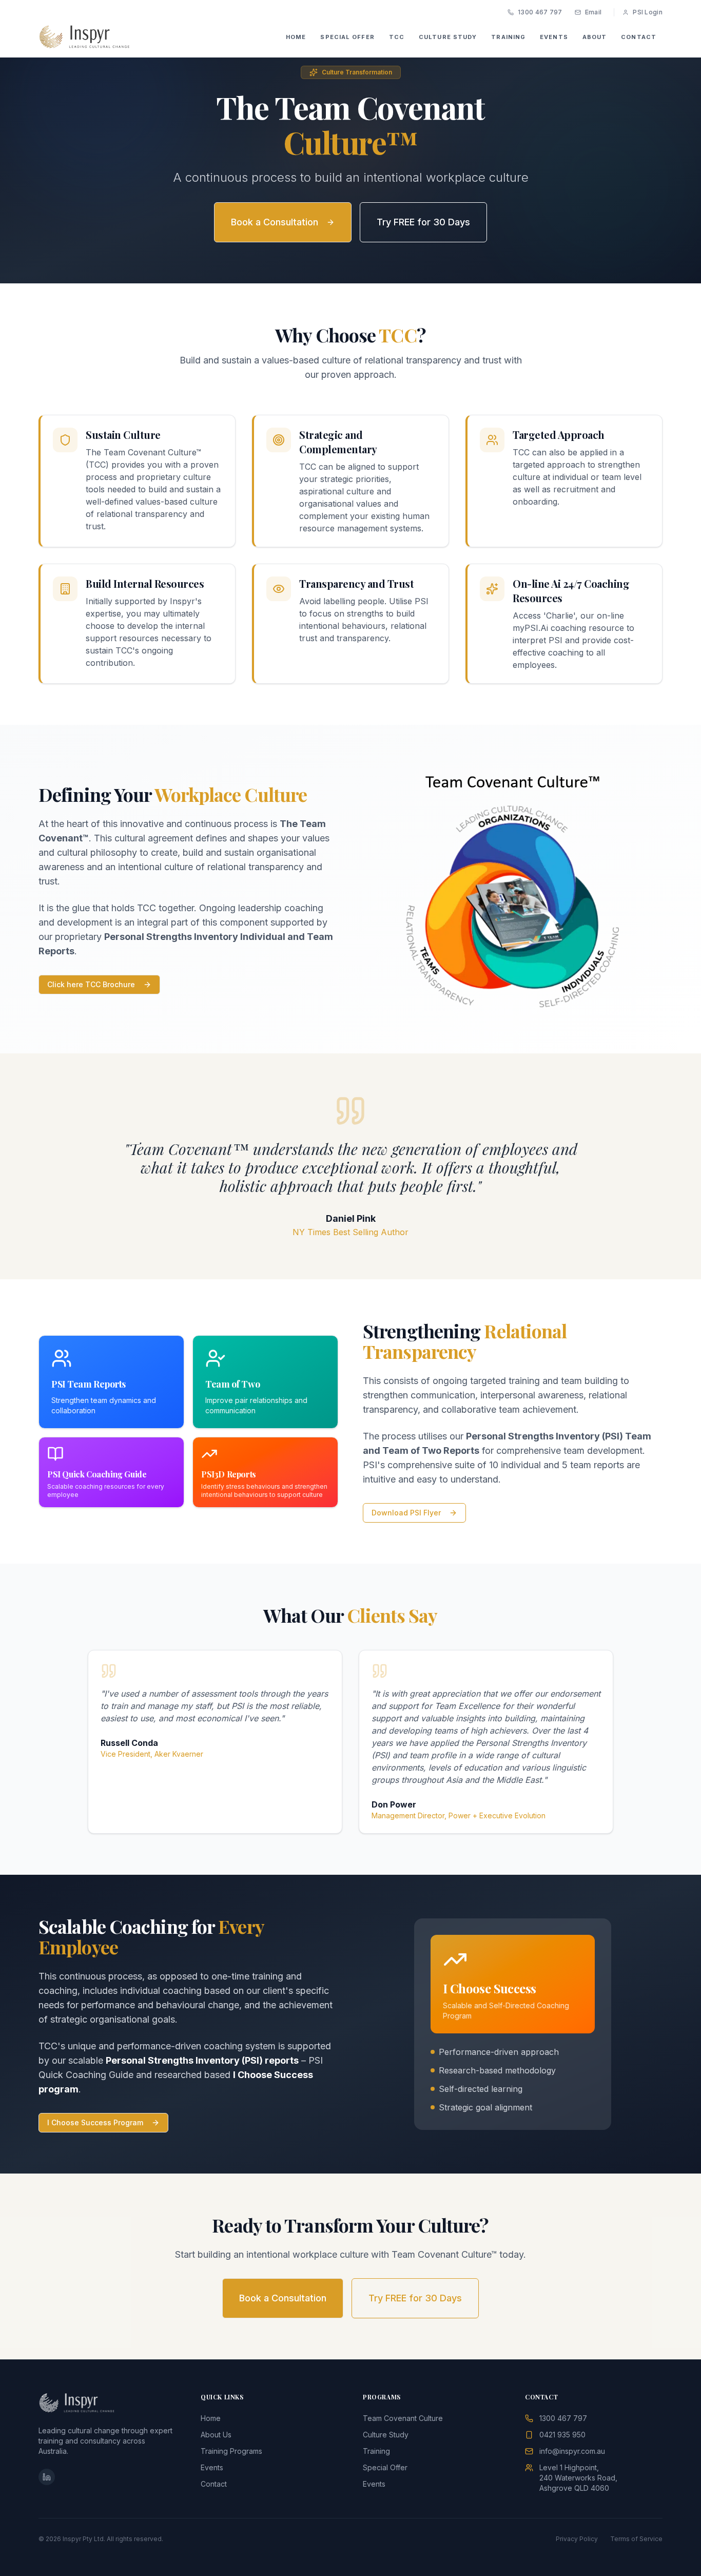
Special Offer (385, 2467)
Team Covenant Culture (403, 2418)
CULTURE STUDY (448, 37)
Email (593, 12)
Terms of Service (636, 2539)
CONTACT (639, 37)
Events (212, 2467)
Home (211, 2418)
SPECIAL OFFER (347, 37)
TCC (397, 37)
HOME (296, 37)
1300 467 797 (540, 12)
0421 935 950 (562, 2435)
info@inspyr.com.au (572, 2451)
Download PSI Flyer (406, 1513)
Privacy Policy (577, 2539)
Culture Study (386, 2435)
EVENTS (554, 37)
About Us (216, 2435)
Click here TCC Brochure (91, 984)
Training (376, 2451)
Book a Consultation (275, 222)
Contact (214, 2484)
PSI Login (648, 12)
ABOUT (595, 37)
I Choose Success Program (95, 2122)
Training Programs (231, 2451)
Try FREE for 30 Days (423, 222)
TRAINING (508, 37)
